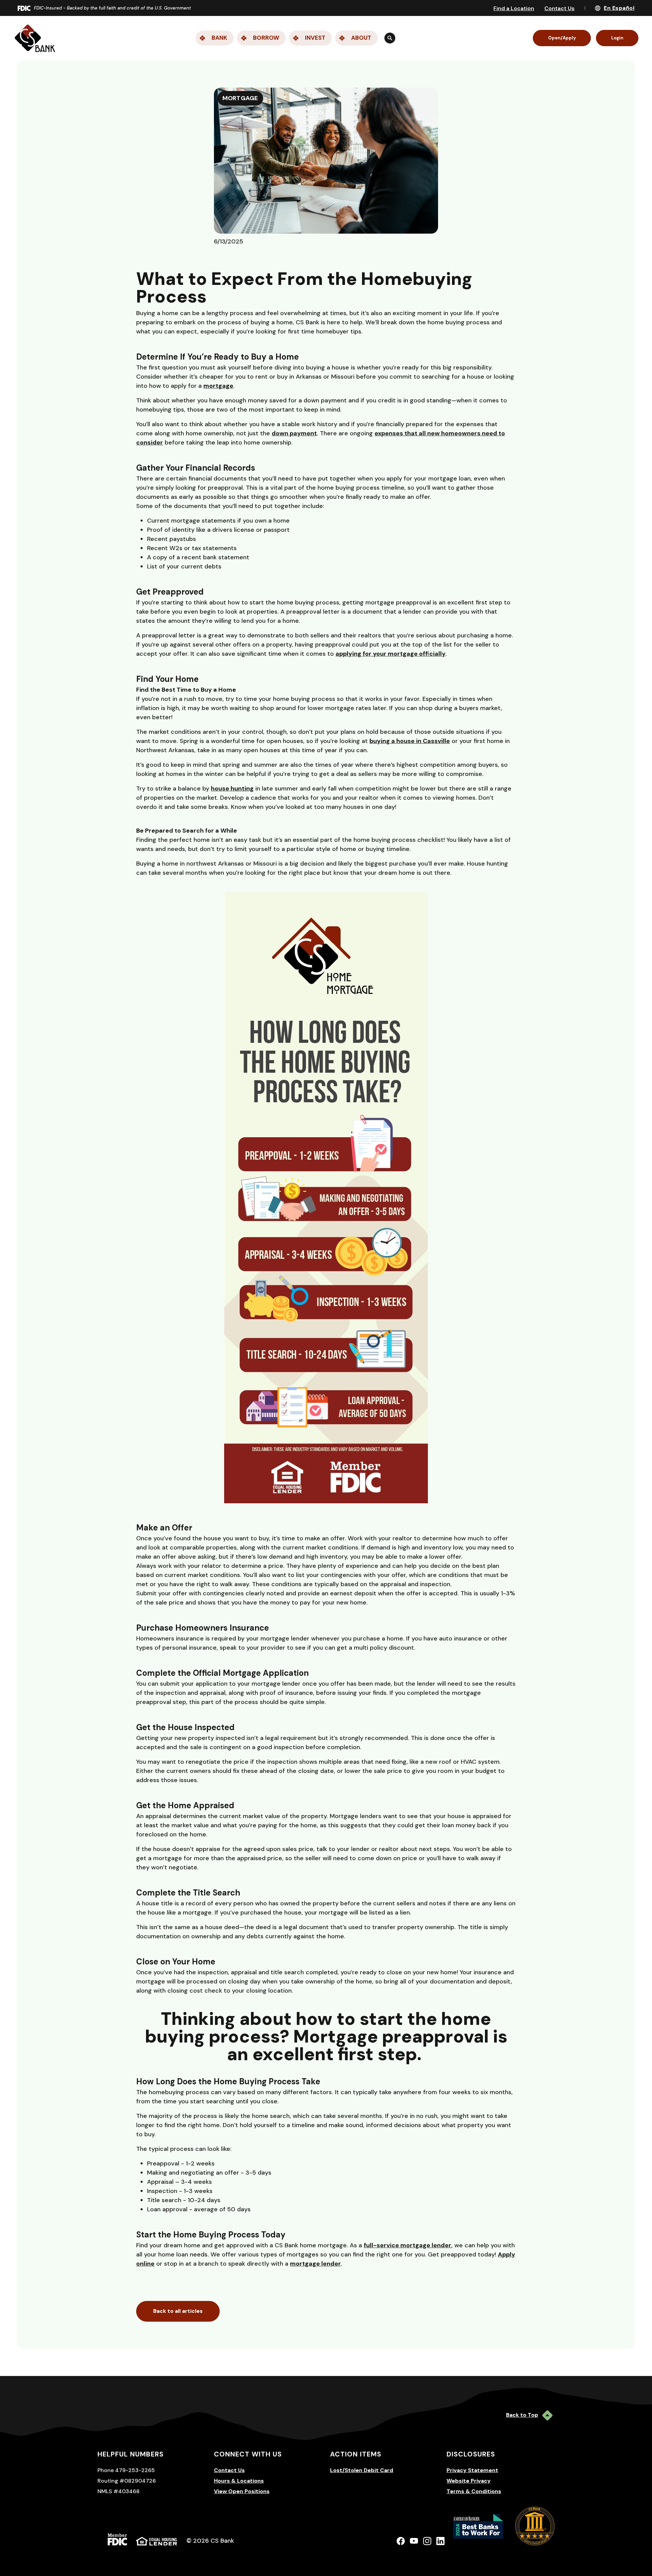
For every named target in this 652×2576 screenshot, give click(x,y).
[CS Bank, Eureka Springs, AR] (35, 38)
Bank (219, 38)
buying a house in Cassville (410, 741)
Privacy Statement (472, 2470)
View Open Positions (242, 2491)
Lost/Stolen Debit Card (362, 2470)
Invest (315, 38)
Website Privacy (469, 2481)
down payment (294, 433)
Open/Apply (562, 38)
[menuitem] (287, 38)
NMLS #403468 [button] (119, 2491)
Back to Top (522, 2415)
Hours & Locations (239, 2481)
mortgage (218, 386)
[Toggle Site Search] (390, 38)
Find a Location (514, 8)
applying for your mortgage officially (391, 654)
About (361, 38)
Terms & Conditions (474, 2491)
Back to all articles (178, 2311)
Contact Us (559, 8)
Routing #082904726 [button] (127, 2481)
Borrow (266, 38)
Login (617, 38)
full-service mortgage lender (407, 2245)
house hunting (232, 788)
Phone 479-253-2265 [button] (126, 2470)
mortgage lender (315, 2264)
